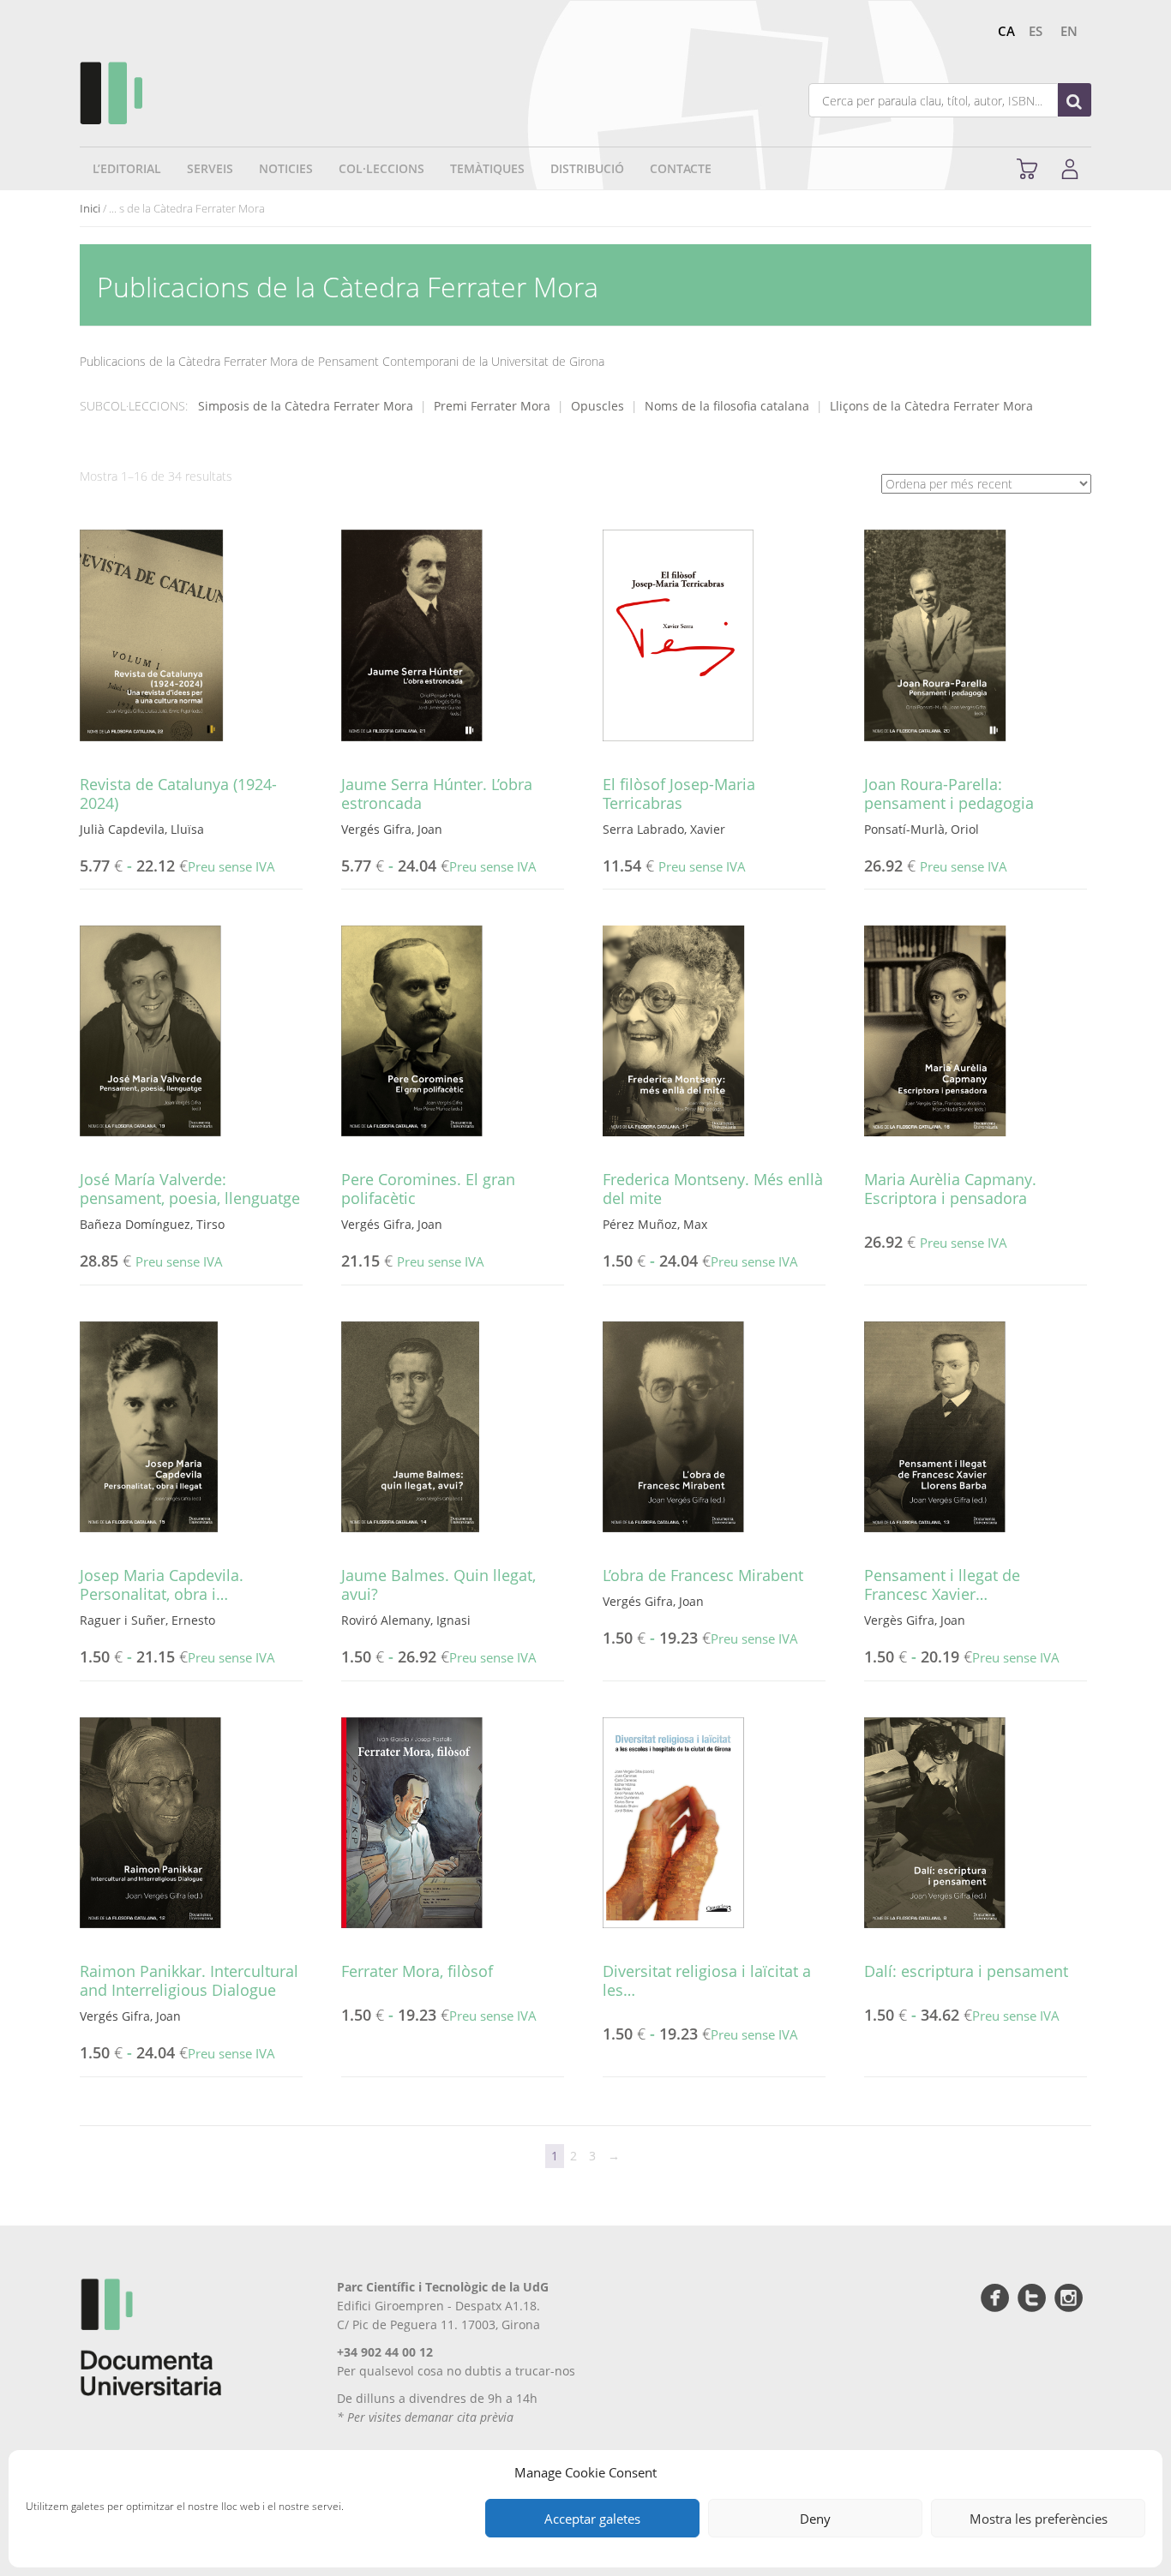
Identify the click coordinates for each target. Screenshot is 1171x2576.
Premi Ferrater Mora (492, 406)
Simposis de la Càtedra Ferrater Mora (306, 406)
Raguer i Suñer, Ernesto (147, 1620)
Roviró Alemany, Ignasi (406, 1620)
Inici (90, 208)
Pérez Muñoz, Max (655, 1224)
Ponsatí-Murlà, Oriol (922, 829)
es (1036, 31)
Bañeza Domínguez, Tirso (152, 1224)
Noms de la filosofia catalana (727, 406)
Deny (815, 2519)
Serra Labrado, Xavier (664, 829)
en (1069, 31)
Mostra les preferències (1039, 2519)
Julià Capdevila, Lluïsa (142, 829)
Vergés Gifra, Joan (392, 829)
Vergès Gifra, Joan (915, 1620)
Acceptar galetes (592, 2519)
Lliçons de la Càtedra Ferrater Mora (931, 406)
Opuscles (598, 406)
